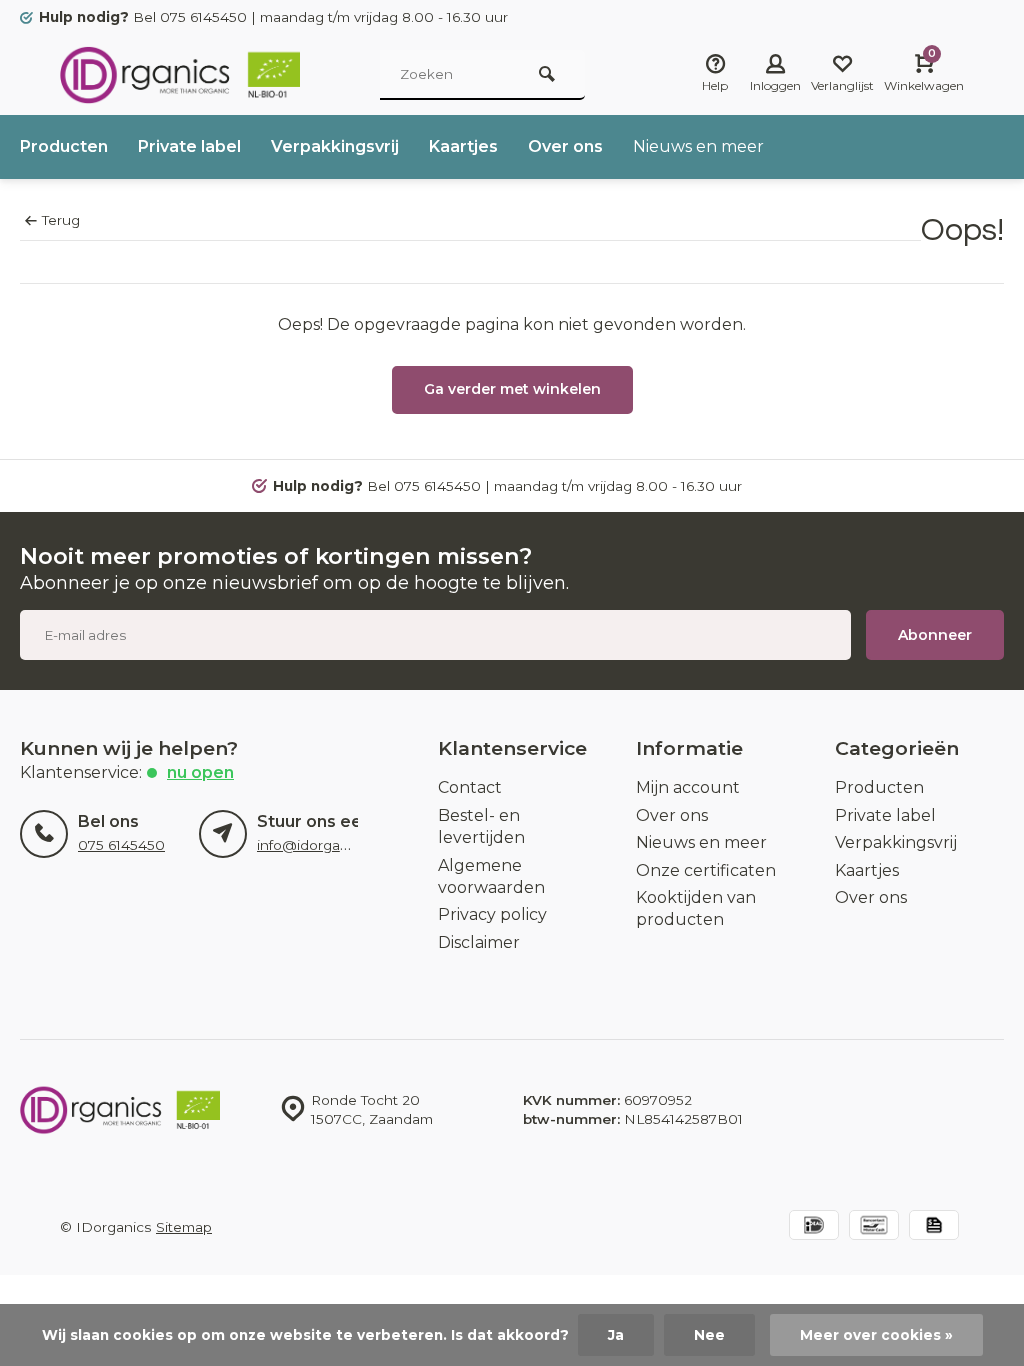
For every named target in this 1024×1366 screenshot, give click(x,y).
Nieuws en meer (698, 146)
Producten (64, 146)
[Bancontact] (874, 1227)
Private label (189, 146)
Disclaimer (479, 942)
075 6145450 (121, 845)
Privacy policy (492, 914)
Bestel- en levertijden (481, 826)
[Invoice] (934, 1227)
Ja (616, 1335)
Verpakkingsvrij (335, 146)
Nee (709, 1335)
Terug (61, 220)
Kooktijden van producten (696, 908)
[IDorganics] (180, 75)
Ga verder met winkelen (512, 389)
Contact (470, 787)
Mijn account (688, 787)
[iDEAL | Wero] (814, 1227)
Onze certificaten (706, 870)
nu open (200, 772)
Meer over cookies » (876, 1335)
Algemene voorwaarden (491, 876)
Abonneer (935, 635)
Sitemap (184, 1227)
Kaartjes (463, 146)
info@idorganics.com (328, 845)
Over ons (565, 146)
